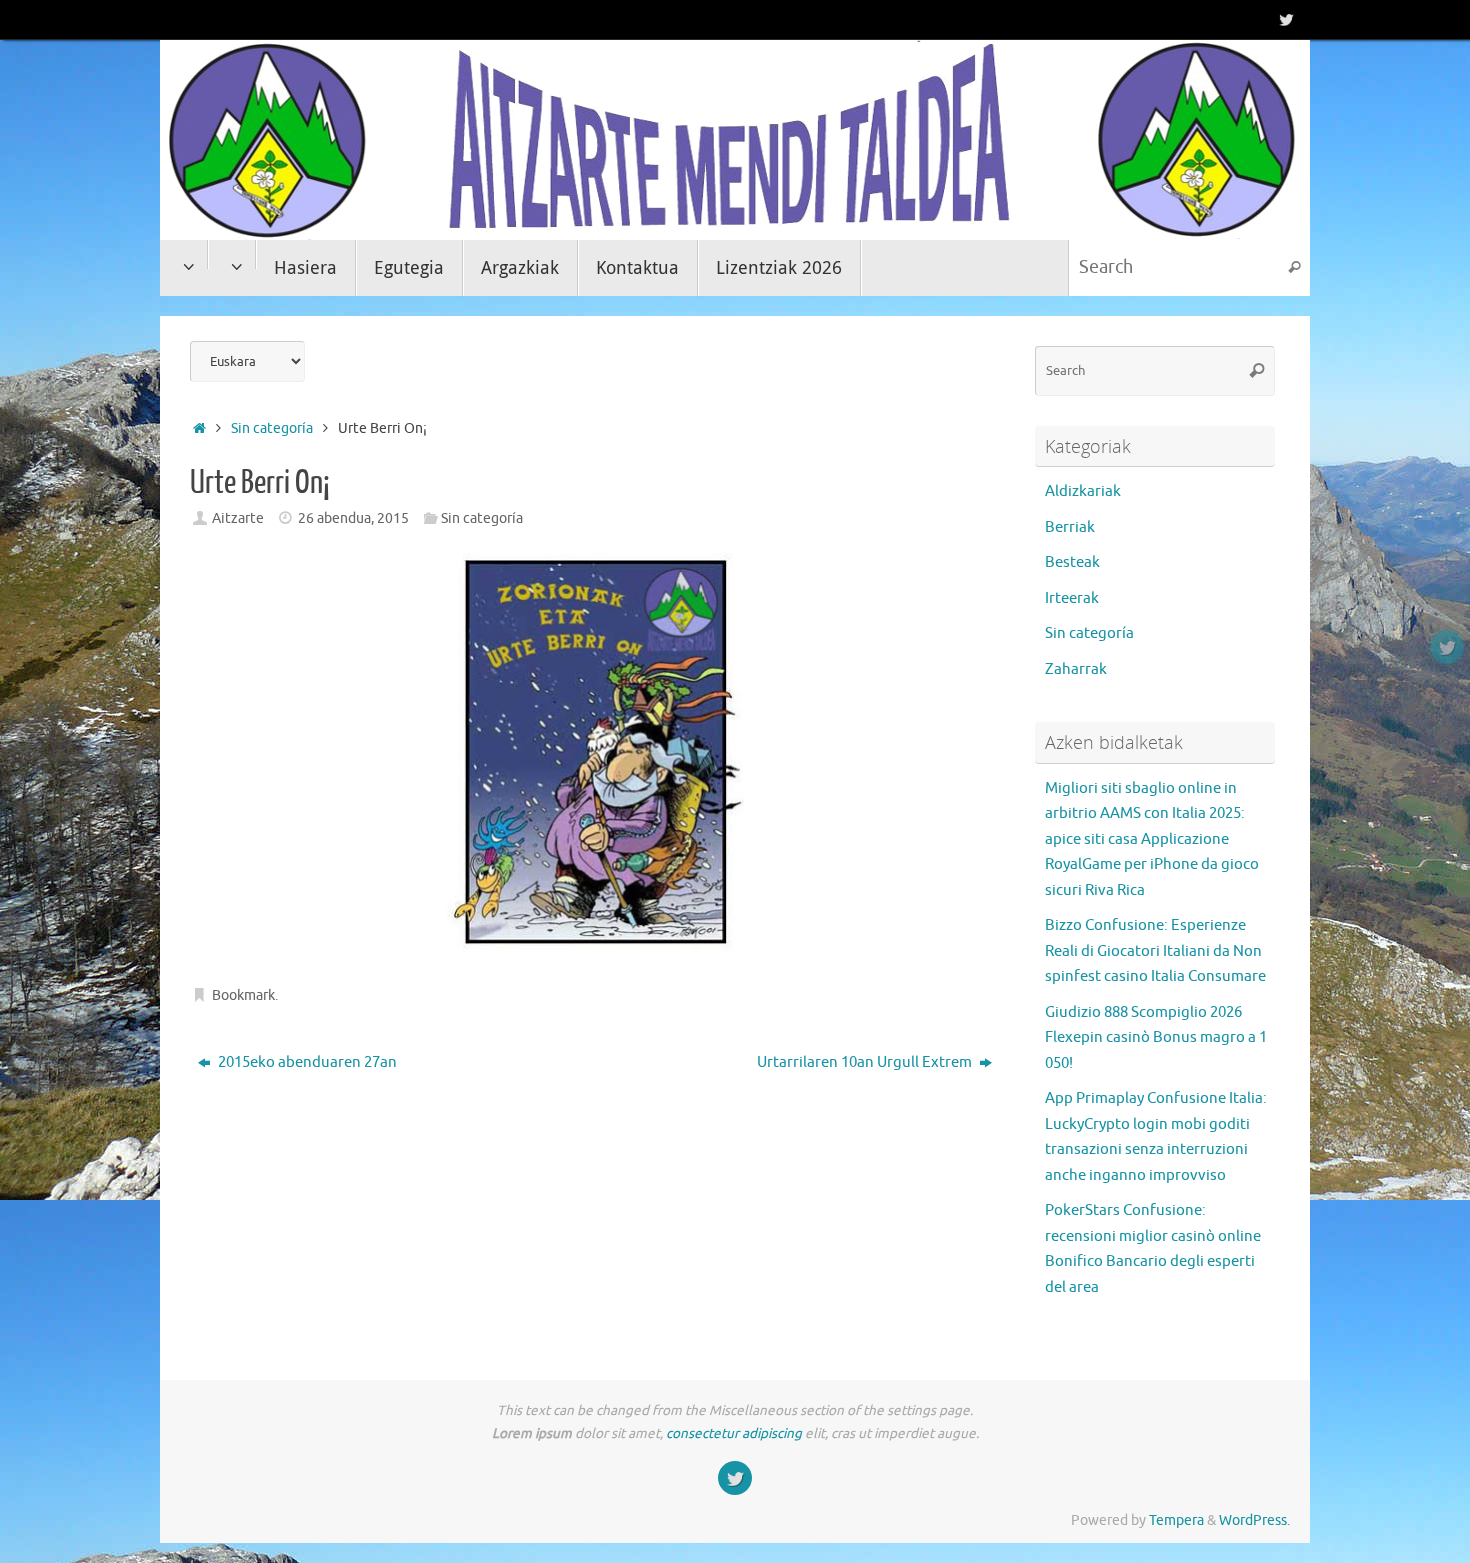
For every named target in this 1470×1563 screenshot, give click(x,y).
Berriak (1070, 527)
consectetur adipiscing (734, 1433)
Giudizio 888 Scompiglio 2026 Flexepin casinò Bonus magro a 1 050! (1156, 1038)
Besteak (1072, 562)
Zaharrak (1076, 669)
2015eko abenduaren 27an (306, 1062)
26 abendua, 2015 (353, 518)
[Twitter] (1286, 19)
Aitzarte (238, 518)
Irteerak (1072, 598)
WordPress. (1254, 1520)
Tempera (1176, 1520)
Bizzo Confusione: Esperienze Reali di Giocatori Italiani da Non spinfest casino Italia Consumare (1155, 951)
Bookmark (243, 995)
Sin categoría (272, 428)
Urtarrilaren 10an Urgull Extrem (866, 1062)
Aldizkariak (1083, 491)
